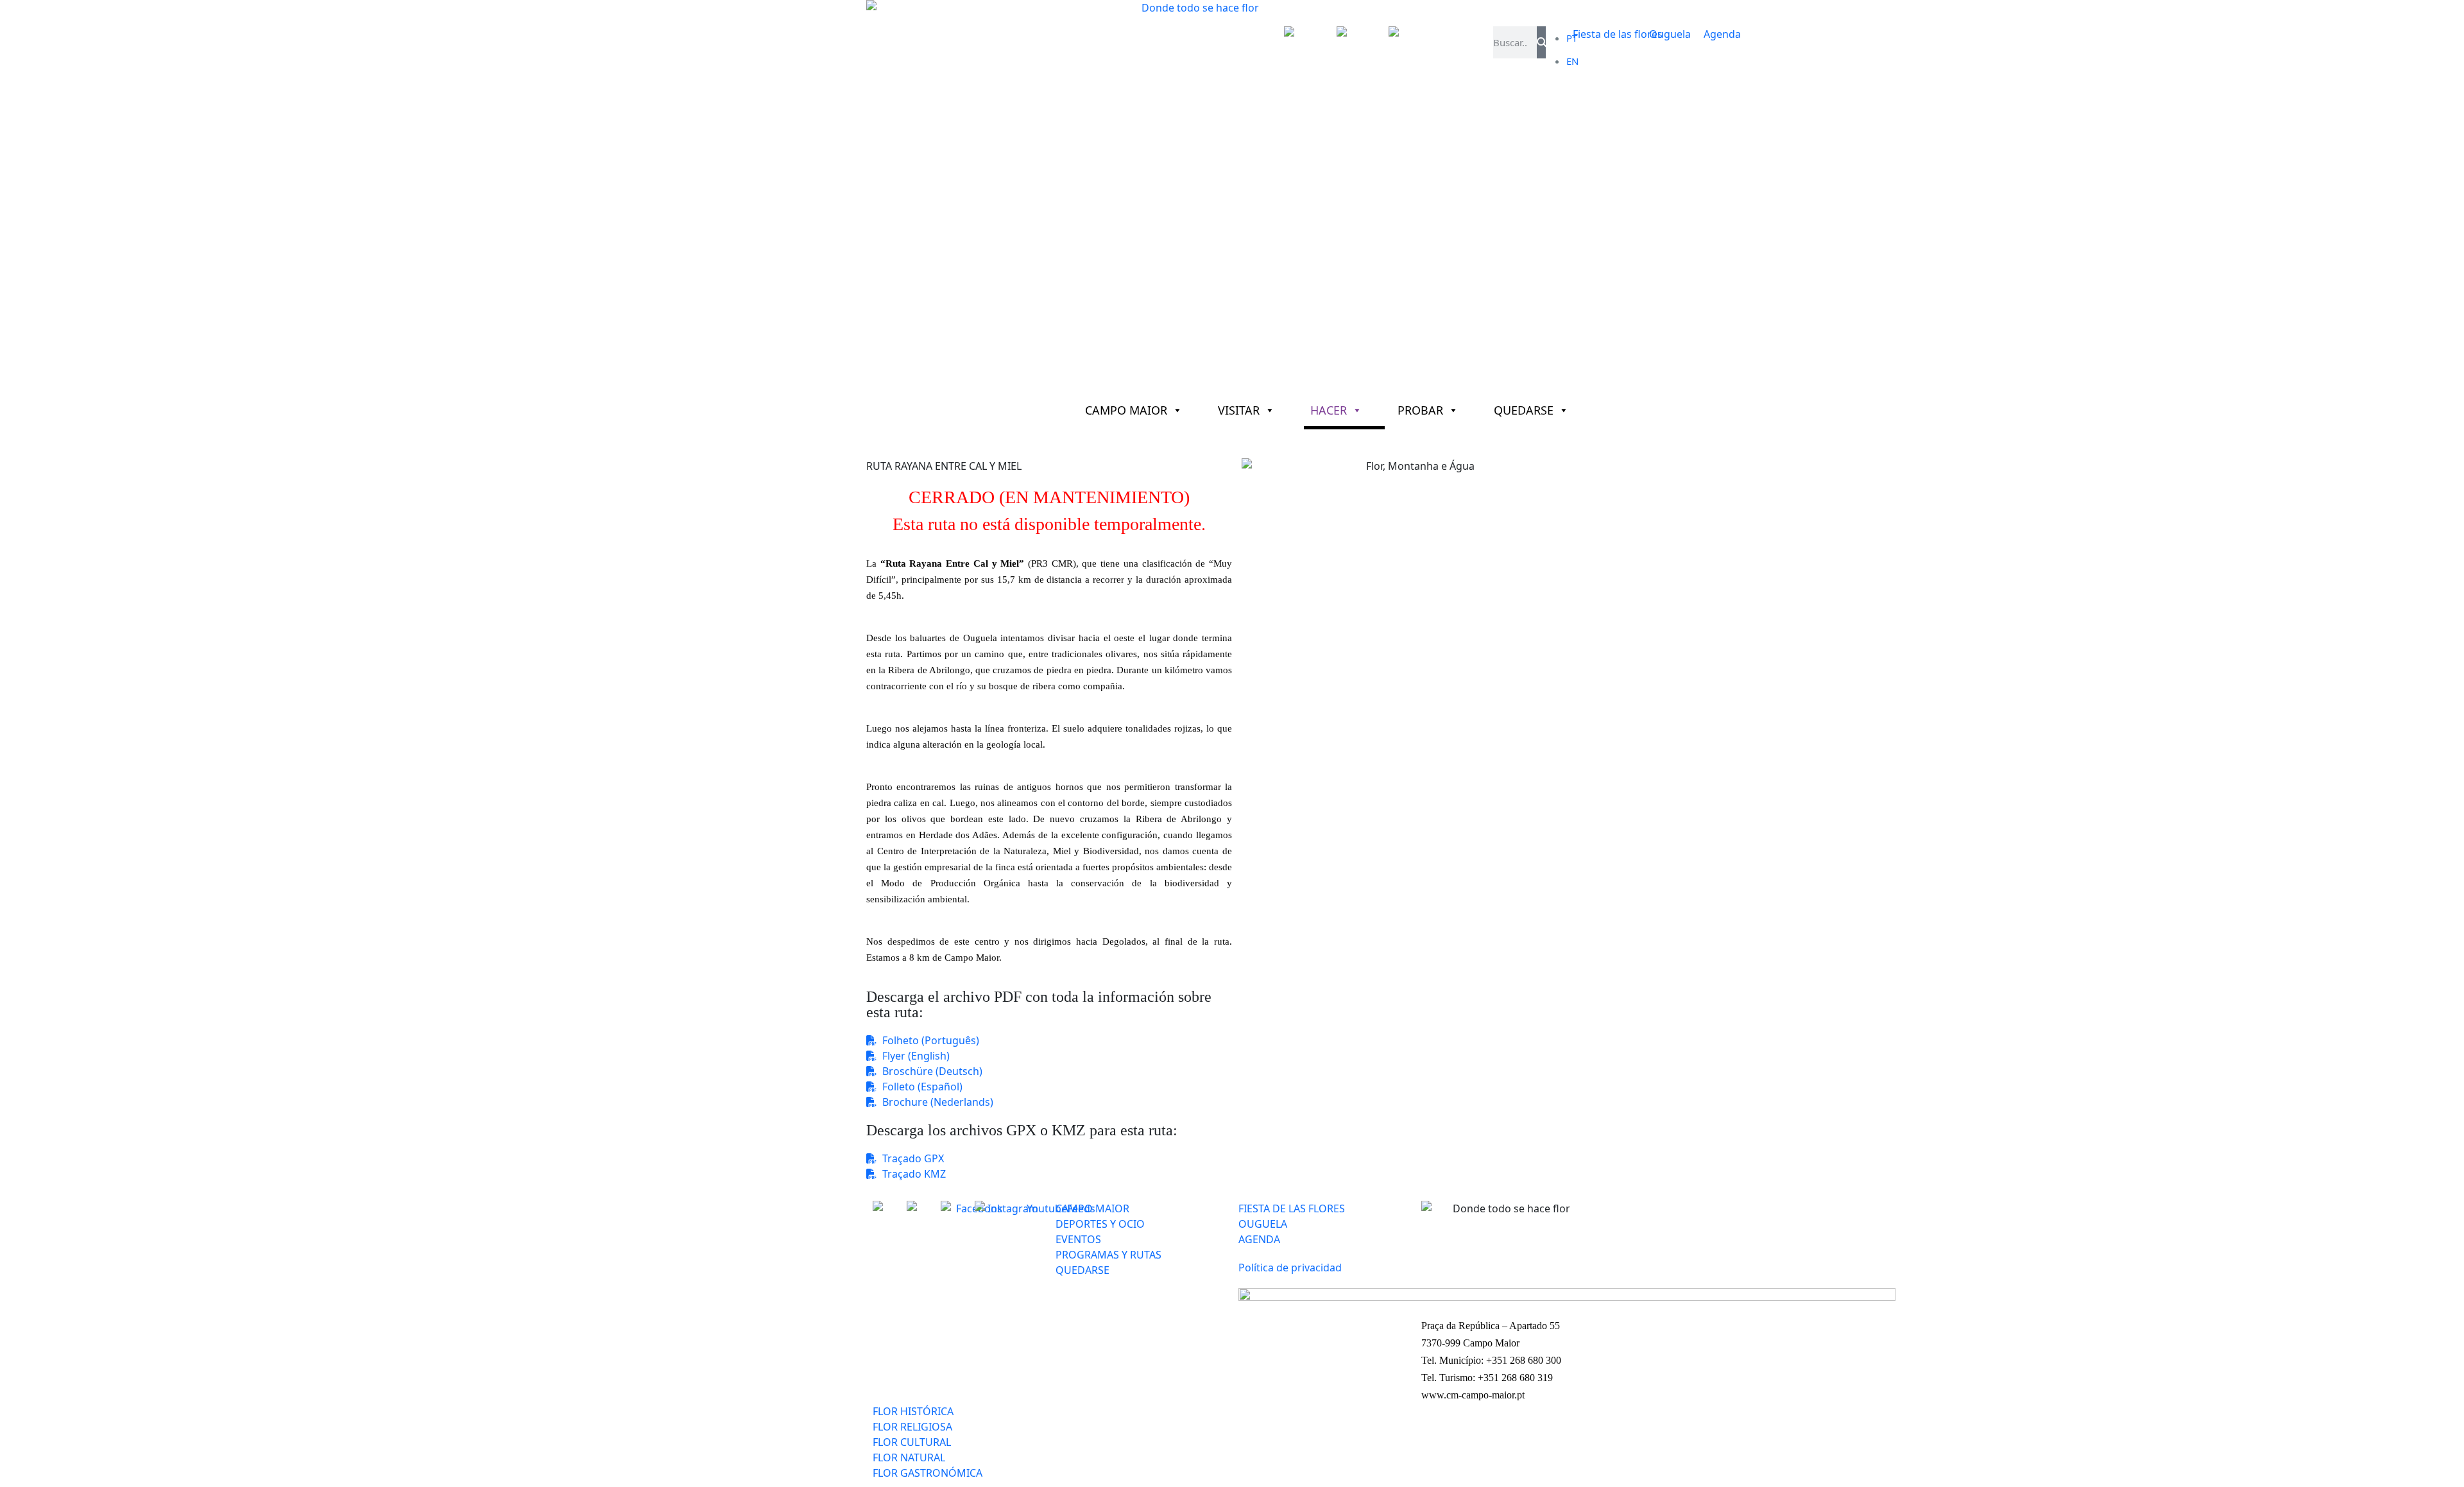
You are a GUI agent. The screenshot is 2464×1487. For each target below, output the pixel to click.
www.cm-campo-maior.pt (1473, 1395)
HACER (1329, 410)
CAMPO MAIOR (1126, 410)
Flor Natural (942, 444)
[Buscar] (1541, 42)
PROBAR (1420, 410)
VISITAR (1239, 410)
